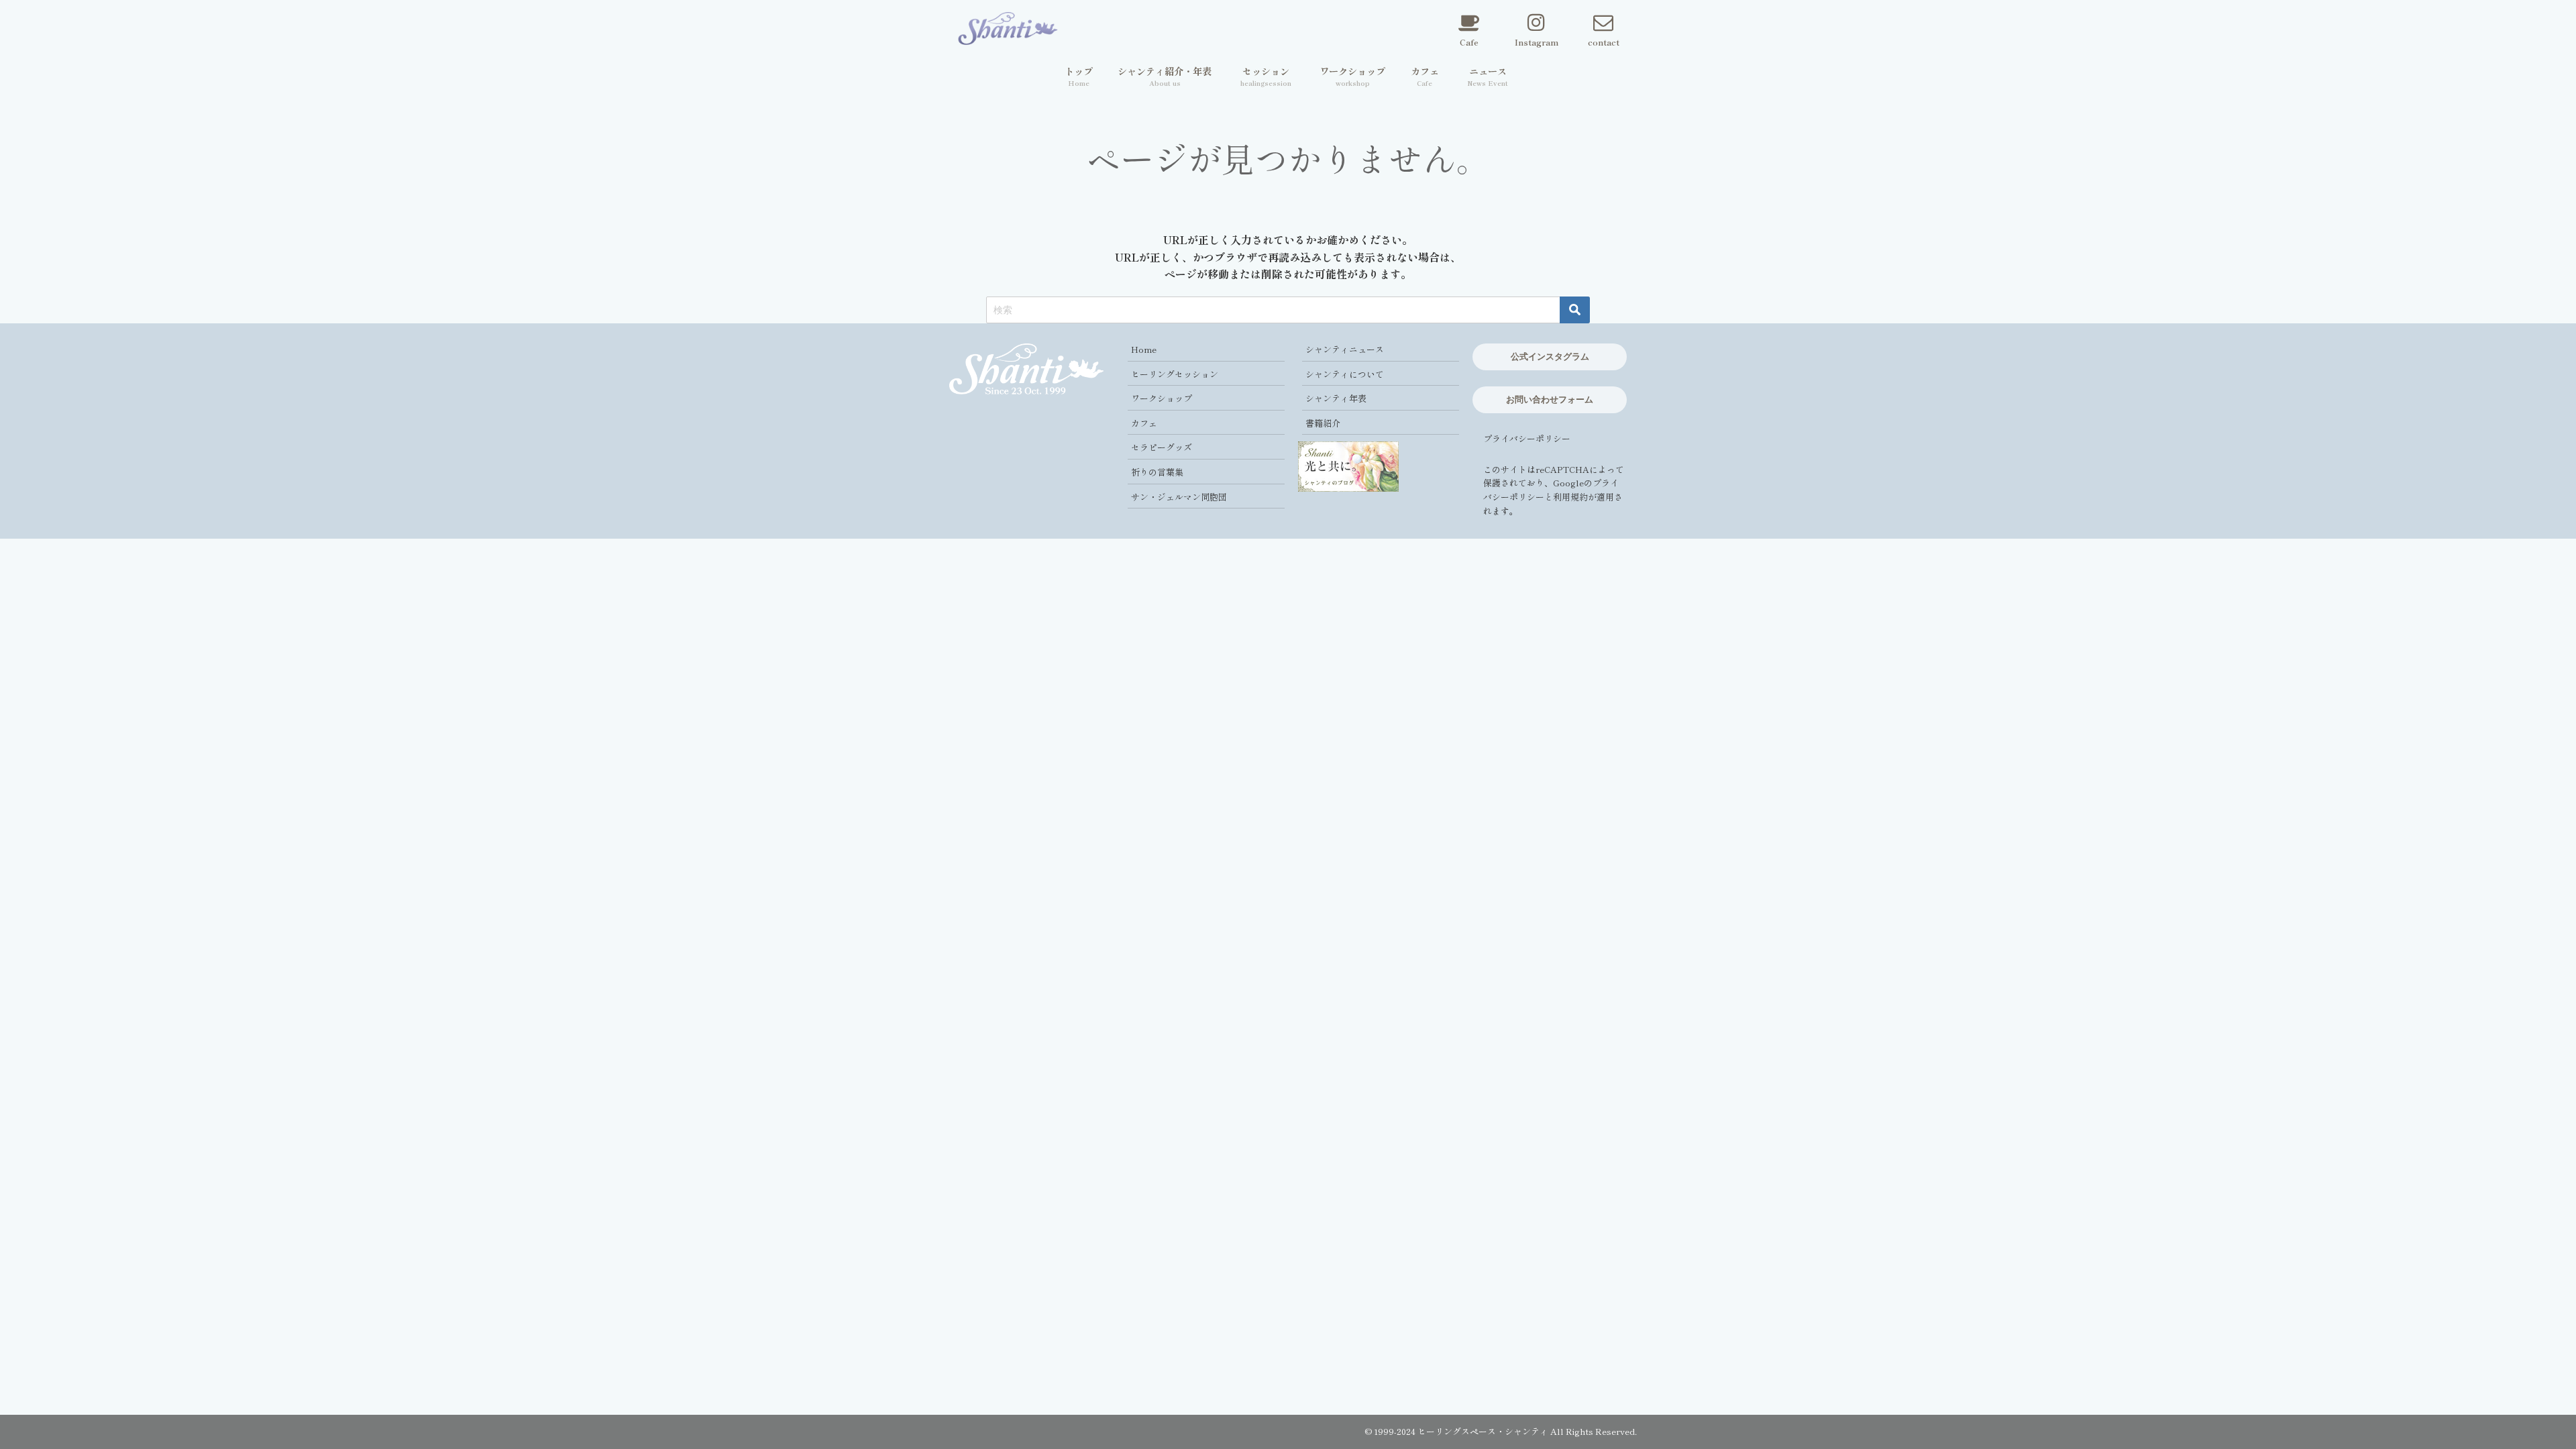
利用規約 (1570, 497)
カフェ (1144, 423)
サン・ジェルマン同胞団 (1179, 497)
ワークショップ (1162, 398)
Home (1144, 349)
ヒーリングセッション (1175, 374)
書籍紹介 (1323, 423)
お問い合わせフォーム (1550, 399)
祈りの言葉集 (1157, 472)
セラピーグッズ (1162, 447)
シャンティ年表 (1336, 398)
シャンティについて (1345, 374)
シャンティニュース (1345, 349)
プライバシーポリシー (1527, 438)
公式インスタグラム (1550, 356)
